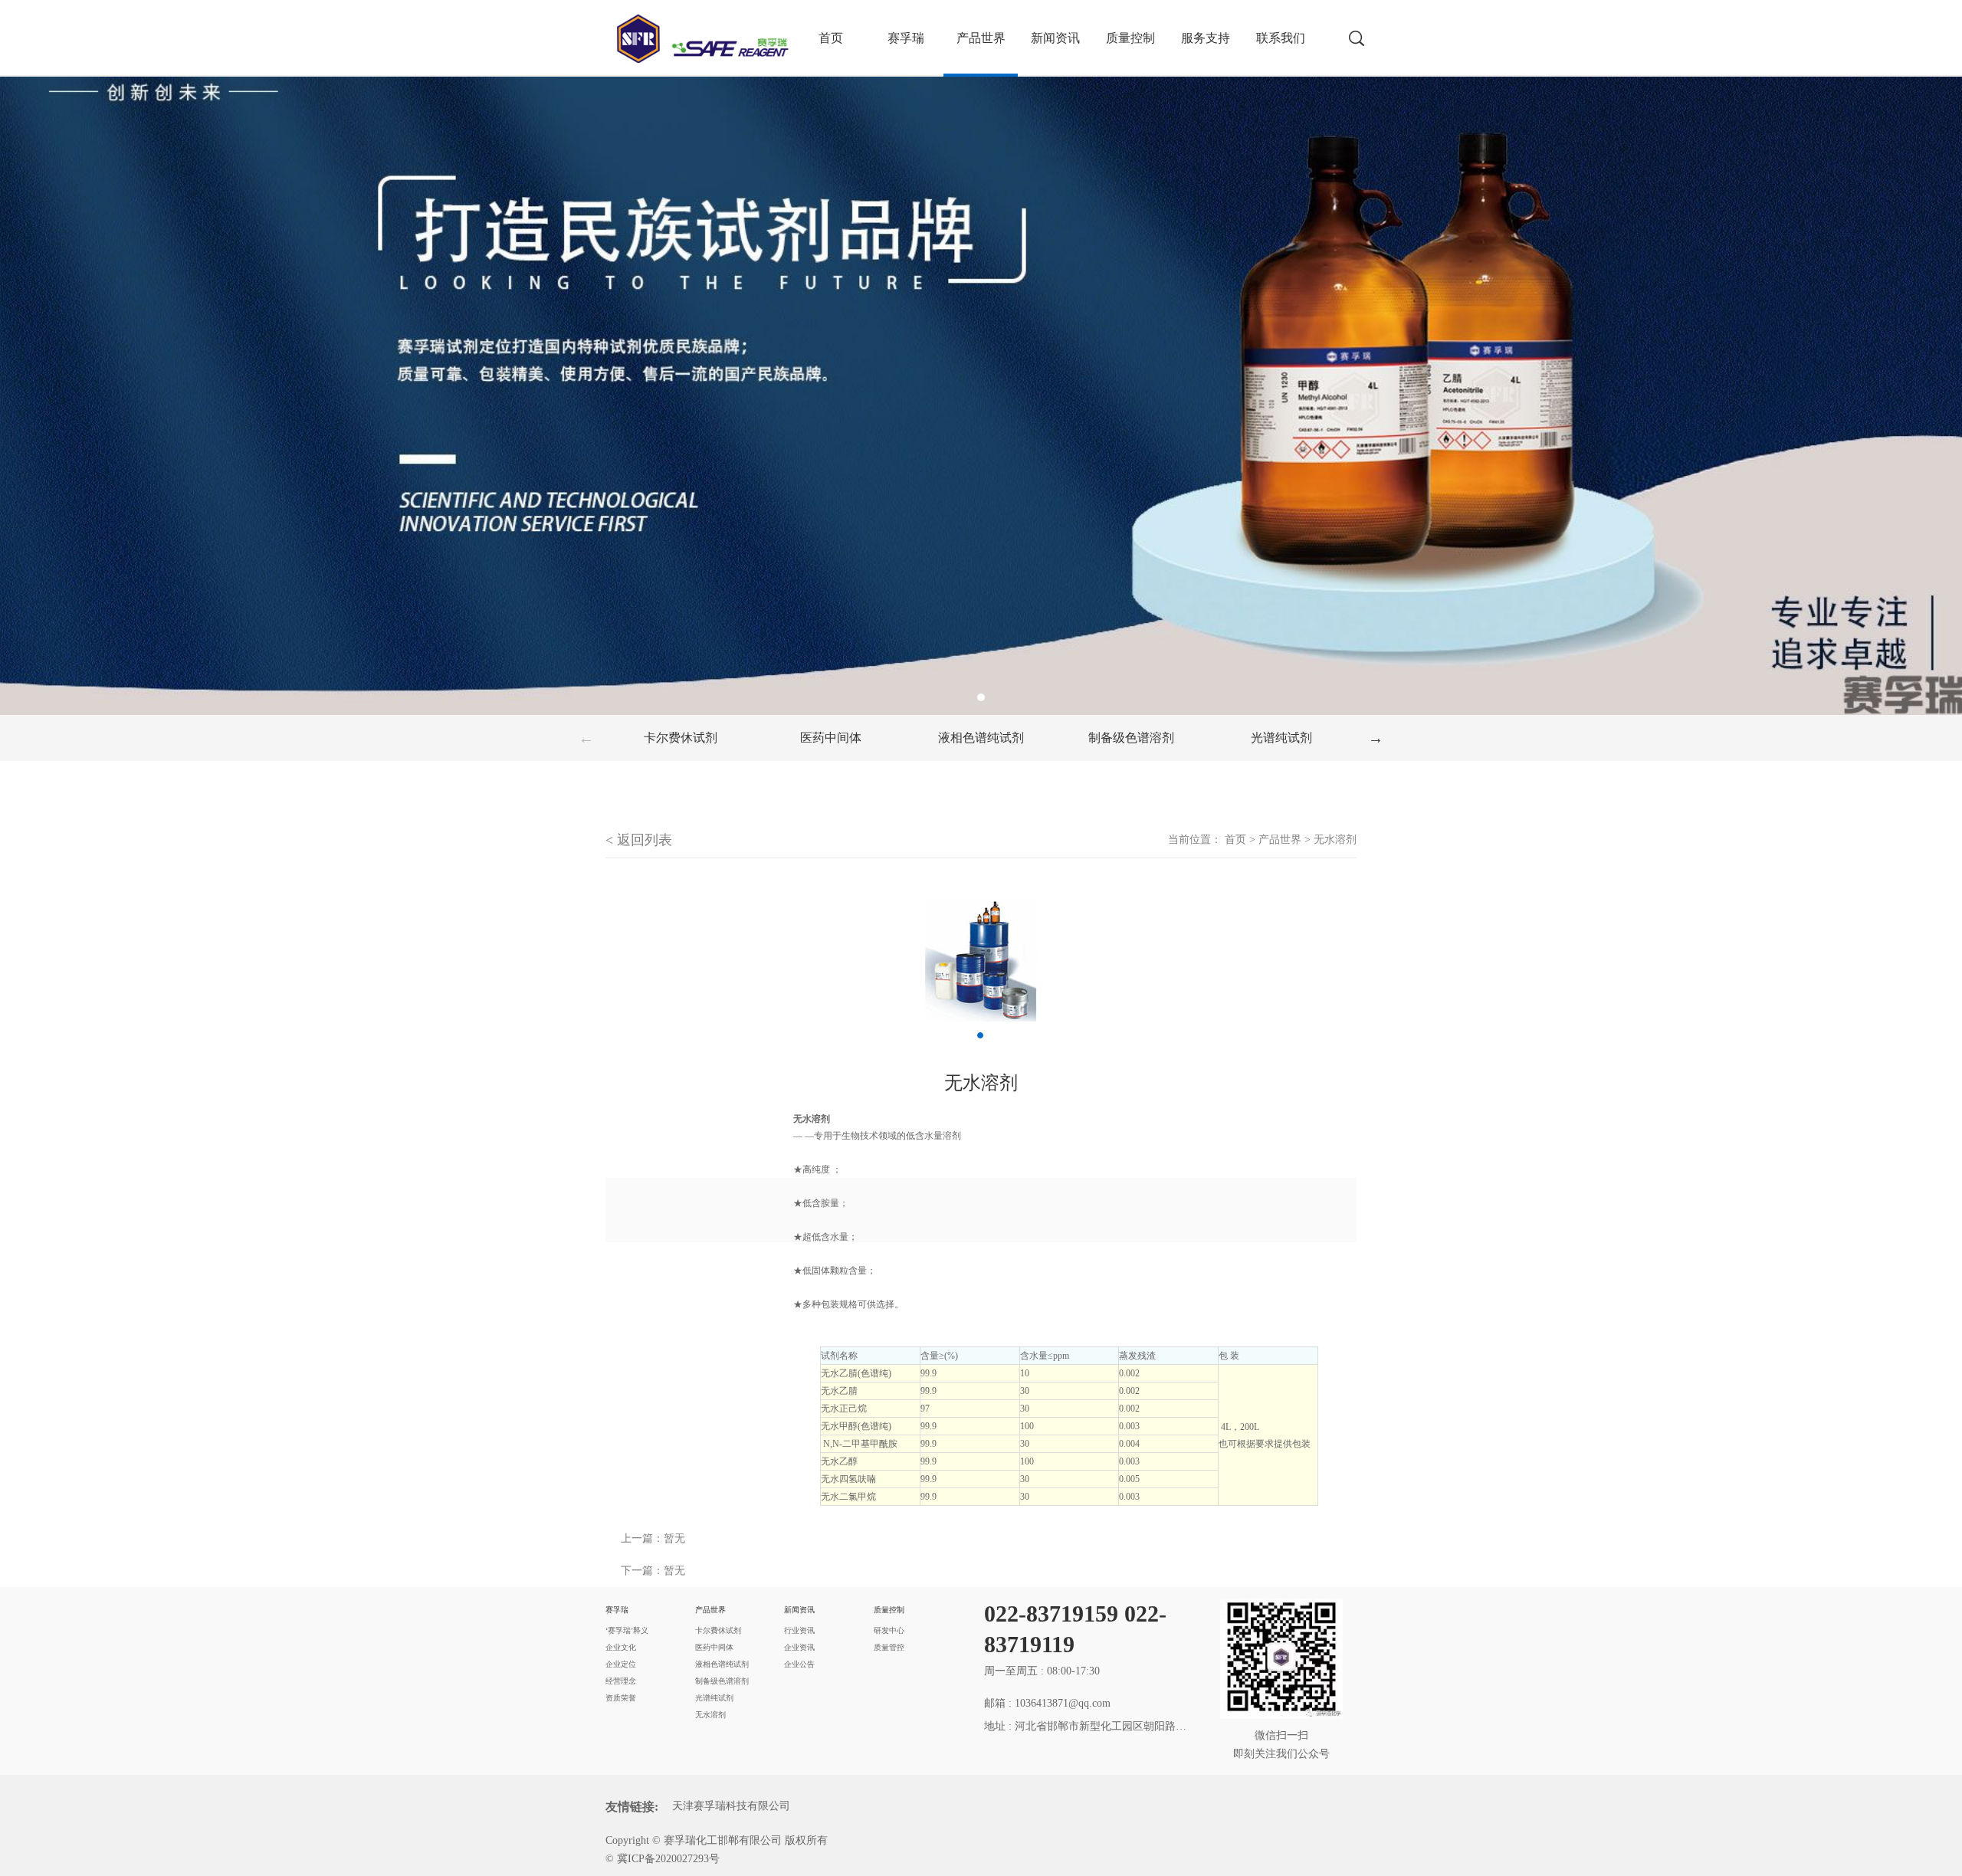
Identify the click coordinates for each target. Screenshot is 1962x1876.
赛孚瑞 (906, 38)
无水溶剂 (1335, 840)
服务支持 (1206, 38)
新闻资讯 (1055, 38)
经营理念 (621, 1681)
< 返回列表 (639, 840)
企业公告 (799, 1664)
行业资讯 (799, 1630)
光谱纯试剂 (1281, 738)
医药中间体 (831, 738)
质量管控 (889, 1647)
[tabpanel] (981, 357)
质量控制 (1130, 38)
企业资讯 (799, 1647)
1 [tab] (981, 697)
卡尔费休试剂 (681, 738)
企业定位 (621, 1664)
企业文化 (621, 1647)
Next (1376, 738)
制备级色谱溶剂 (1131, 738)
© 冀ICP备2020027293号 (663, 1859)
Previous (586, 738)
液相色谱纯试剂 (981, 738)
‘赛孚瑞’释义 (627, 1630)
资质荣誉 (621, 1698)
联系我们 (1281, 38)
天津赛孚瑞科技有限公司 (731, 1806)
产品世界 (981, 38)
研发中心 (889, 1630)
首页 (1235, 840)
